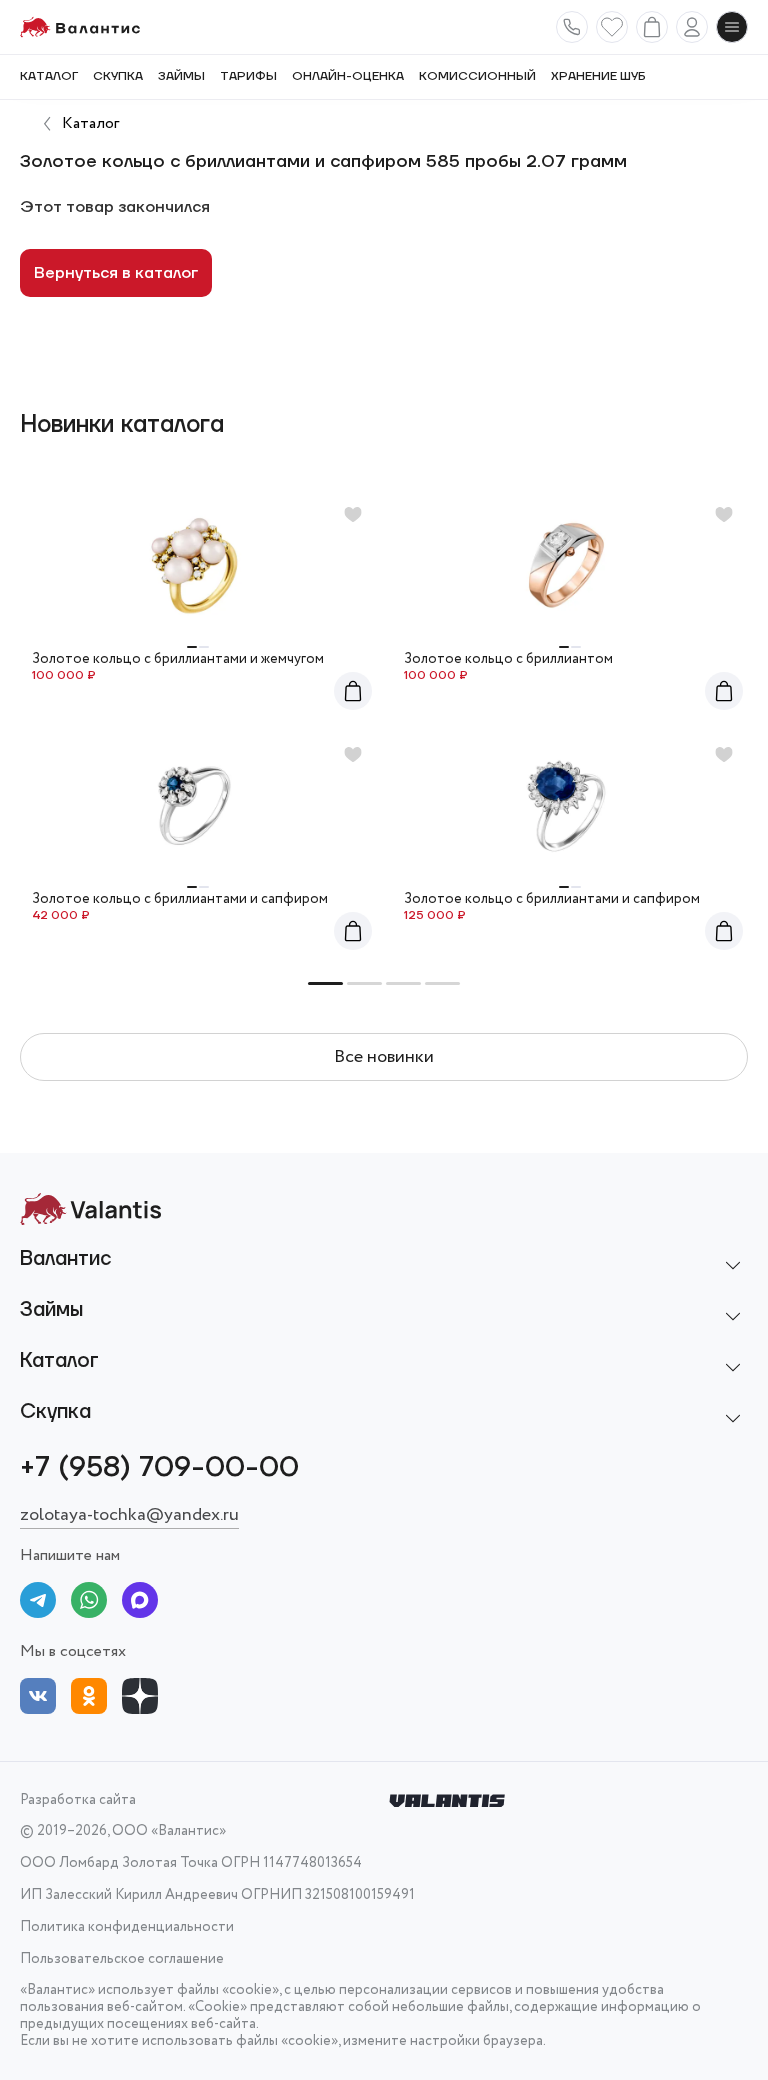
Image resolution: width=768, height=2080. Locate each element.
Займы (181, 77)
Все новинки (384, 1057)
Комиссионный (477, 77)
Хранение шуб (598, 77)
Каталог (49, 77)
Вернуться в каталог (116, 273)
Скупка (118, 77)
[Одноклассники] (89, 1699)
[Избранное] (612, 27)
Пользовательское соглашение (122, 1959)
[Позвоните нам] (572, 27)
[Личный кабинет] (692, 27)
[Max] (140, 1603)
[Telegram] (38, 1603)
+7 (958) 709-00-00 (159, 1468)
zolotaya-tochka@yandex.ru (129, 1515)
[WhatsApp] (89, 1603)
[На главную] (80, 27)
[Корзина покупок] (652, 27)
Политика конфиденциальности (127, 1927)
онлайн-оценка (348, 77)
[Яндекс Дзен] (140, 1699)
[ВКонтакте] (38, 1699)
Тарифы (248, 77)
